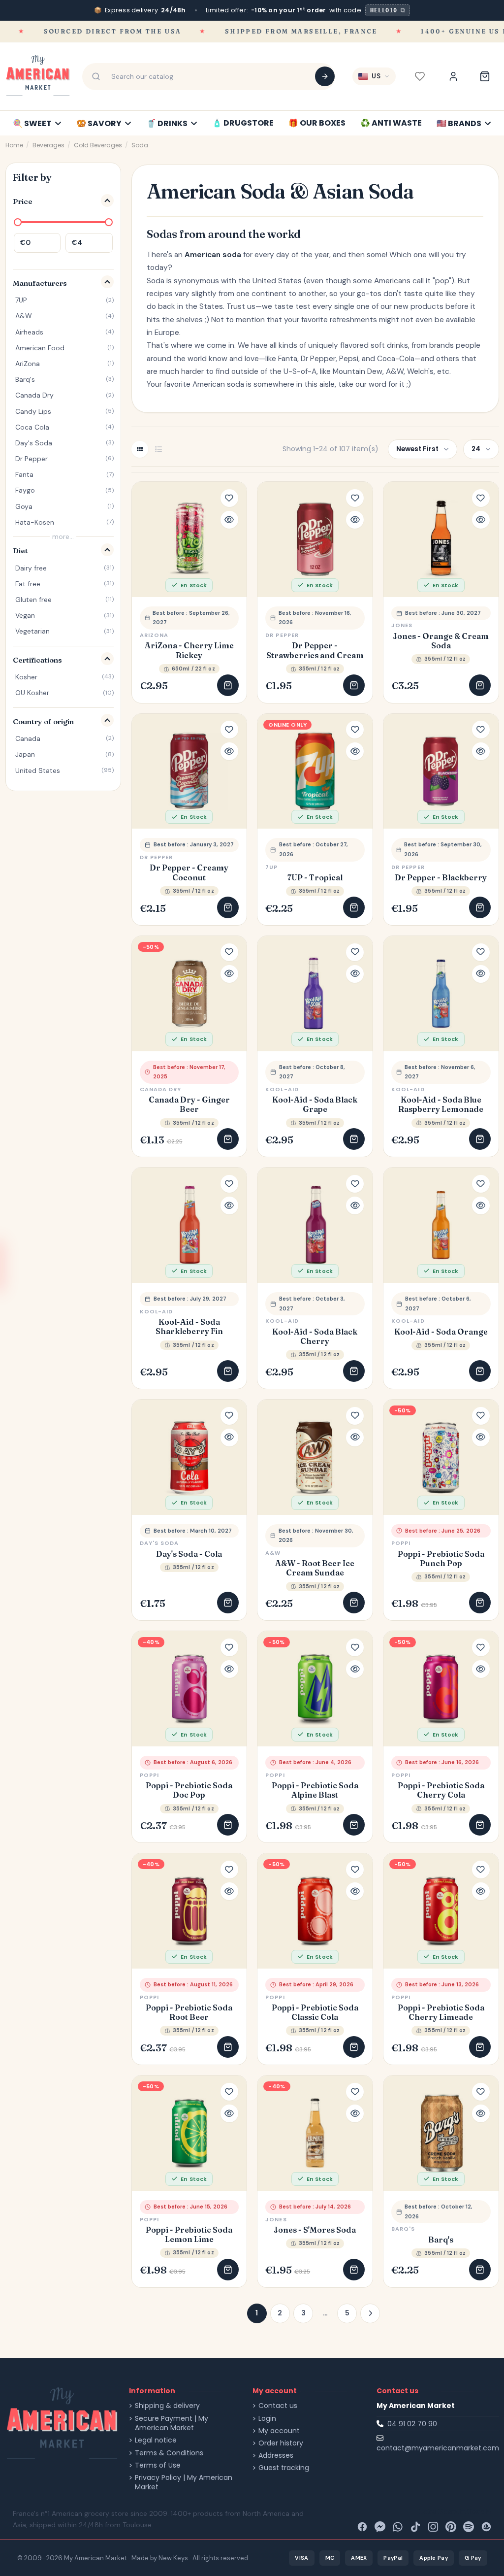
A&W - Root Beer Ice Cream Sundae (315, 1568)
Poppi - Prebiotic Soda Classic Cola (315, 2012)
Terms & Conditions (169, 2453)
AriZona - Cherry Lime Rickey (189, 650)
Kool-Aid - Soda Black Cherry (315, 1337)
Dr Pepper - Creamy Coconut (189, 872)
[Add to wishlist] (229, 498)
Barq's (441, 2240)
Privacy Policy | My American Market (184, 2483)
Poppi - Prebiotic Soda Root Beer (189, 2012)
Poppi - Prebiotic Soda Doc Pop (189, 1790)
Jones (402, 625)
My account (279, 2431)
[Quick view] (229, 520)
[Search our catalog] (325, 76)
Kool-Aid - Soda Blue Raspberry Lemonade (441, 1104)
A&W (273, 1553)
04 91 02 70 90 (412, 2424)
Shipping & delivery (167, 2406)
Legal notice (156, 2440)
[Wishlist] (420, 76)
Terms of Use (158, 2465)
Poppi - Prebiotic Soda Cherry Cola (441, 1790)
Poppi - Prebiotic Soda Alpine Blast (315, 1790)
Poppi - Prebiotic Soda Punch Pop (441, 1559)
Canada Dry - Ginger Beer (189, 1104)
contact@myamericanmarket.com (438, 2448)
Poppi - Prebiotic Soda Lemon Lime (189, 2235)
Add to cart (228, 685)
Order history (281, 2443)
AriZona (154, 635)
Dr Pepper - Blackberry (441, 878)
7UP (271, 867)
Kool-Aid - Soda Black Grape (315, 1104)
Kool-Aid (282, 1089)
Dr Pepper (282, 635)
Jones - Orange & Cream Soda (441, 641)
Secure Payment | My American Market (172, 2424)
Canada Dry (161, 1089)
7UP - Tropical (315, 878)
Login (267, 2419)
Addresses (276, 2456)
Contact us (278, 2406)
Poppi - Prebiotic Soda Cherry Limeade (441, 2012)
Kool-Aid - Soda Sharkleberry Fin (189, 1327)
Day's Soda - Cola (189, 1554)
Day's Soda (159, 1543)
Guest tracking (284, 2468)
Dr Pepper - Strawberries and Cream (315, 650)
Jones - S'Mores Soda (315, 2230)
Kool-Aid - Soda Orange (441, 1332)
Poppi (401, 1543)
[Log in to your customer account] (453, 76)
